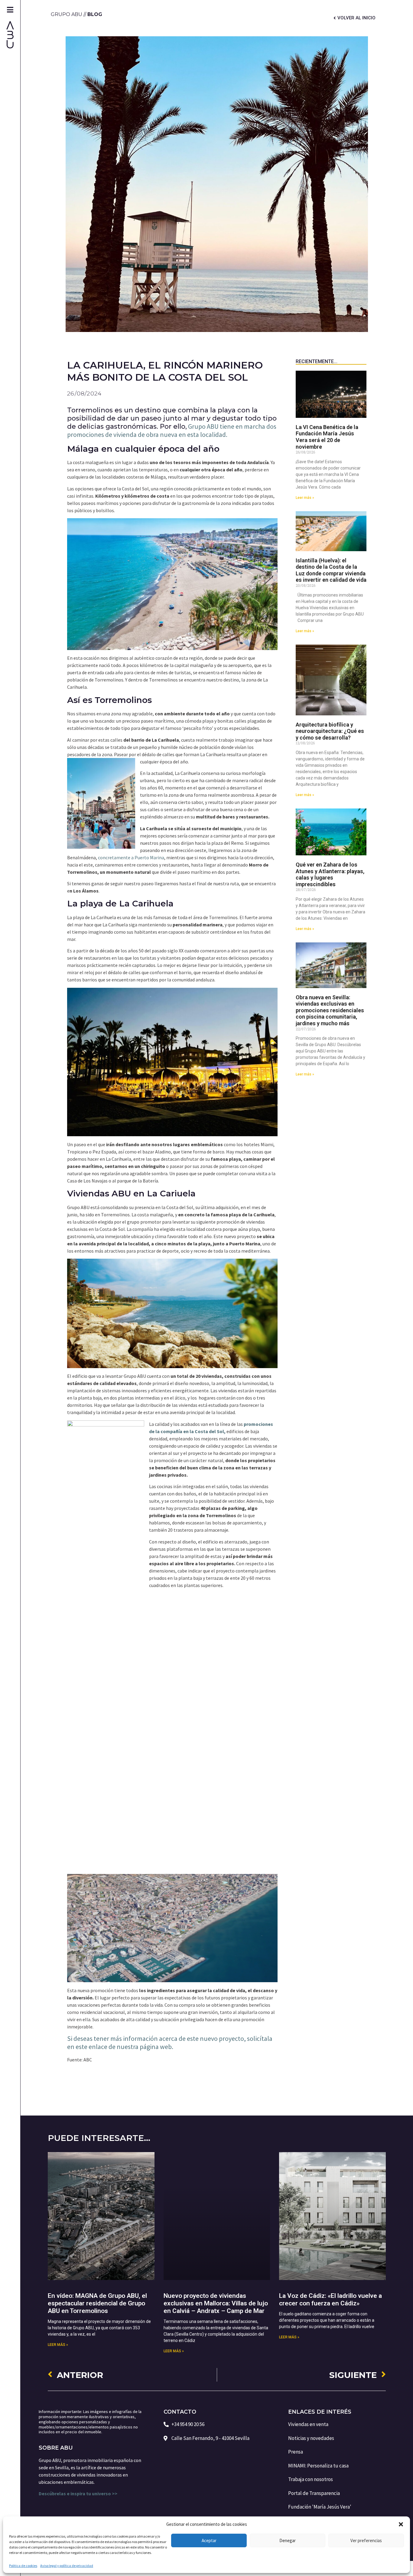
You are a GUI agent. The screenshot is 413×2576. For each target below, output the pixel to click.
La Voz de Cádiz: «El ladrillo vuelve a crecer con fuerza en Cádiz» (330, 2300)
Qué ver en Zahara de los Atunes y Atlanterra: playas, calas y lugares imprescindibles (330, 874)
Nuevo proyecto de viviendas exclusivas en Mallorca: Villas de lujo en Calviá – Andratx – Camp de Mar (216, 2303)
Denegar (288, 2540)
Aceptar (209, 2540)
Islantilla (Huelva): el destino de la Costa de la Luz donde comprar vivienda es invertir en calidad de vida (331, 570)
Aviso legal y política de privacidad (67, 2566)
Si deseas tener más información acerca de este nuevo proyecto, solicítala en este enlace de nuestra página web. (170, 2043)
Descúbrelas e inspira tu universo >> (78, 2493)
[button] (401, 2524)
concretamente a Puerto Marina (131, 857)
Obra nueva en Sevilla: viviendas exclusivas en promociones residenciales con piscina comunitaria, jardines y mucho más (330, 1010)
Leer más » (305, 498)
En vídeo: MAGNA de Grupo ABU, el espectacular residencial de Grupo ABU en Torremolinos (97, 2303)
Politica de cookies (23, 2566)
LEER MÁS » (58, 2345)
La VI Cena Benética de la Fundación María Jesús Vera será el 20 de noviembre (327, 437)
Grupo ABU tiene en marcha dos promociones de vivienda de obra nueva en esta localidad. (172, 430)
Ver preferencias (366, 2540)
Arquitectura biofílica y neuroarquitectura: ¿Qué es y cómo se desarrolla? (330, 731)
